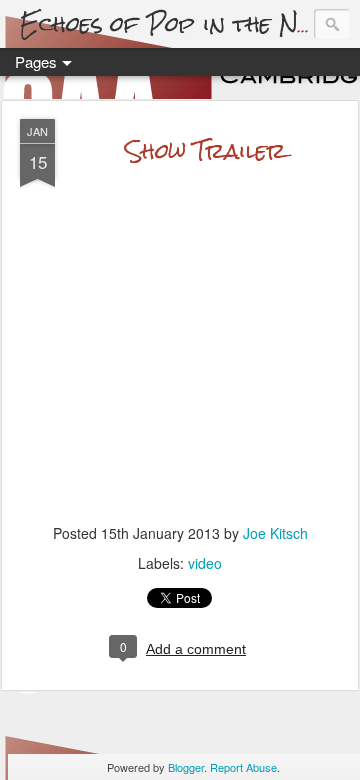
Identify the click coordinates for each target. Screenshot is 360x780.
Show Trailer (205, 150)
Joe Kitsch (275, 533)
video (205, 563)
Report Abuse (243, 767)
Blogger (186, 767)
